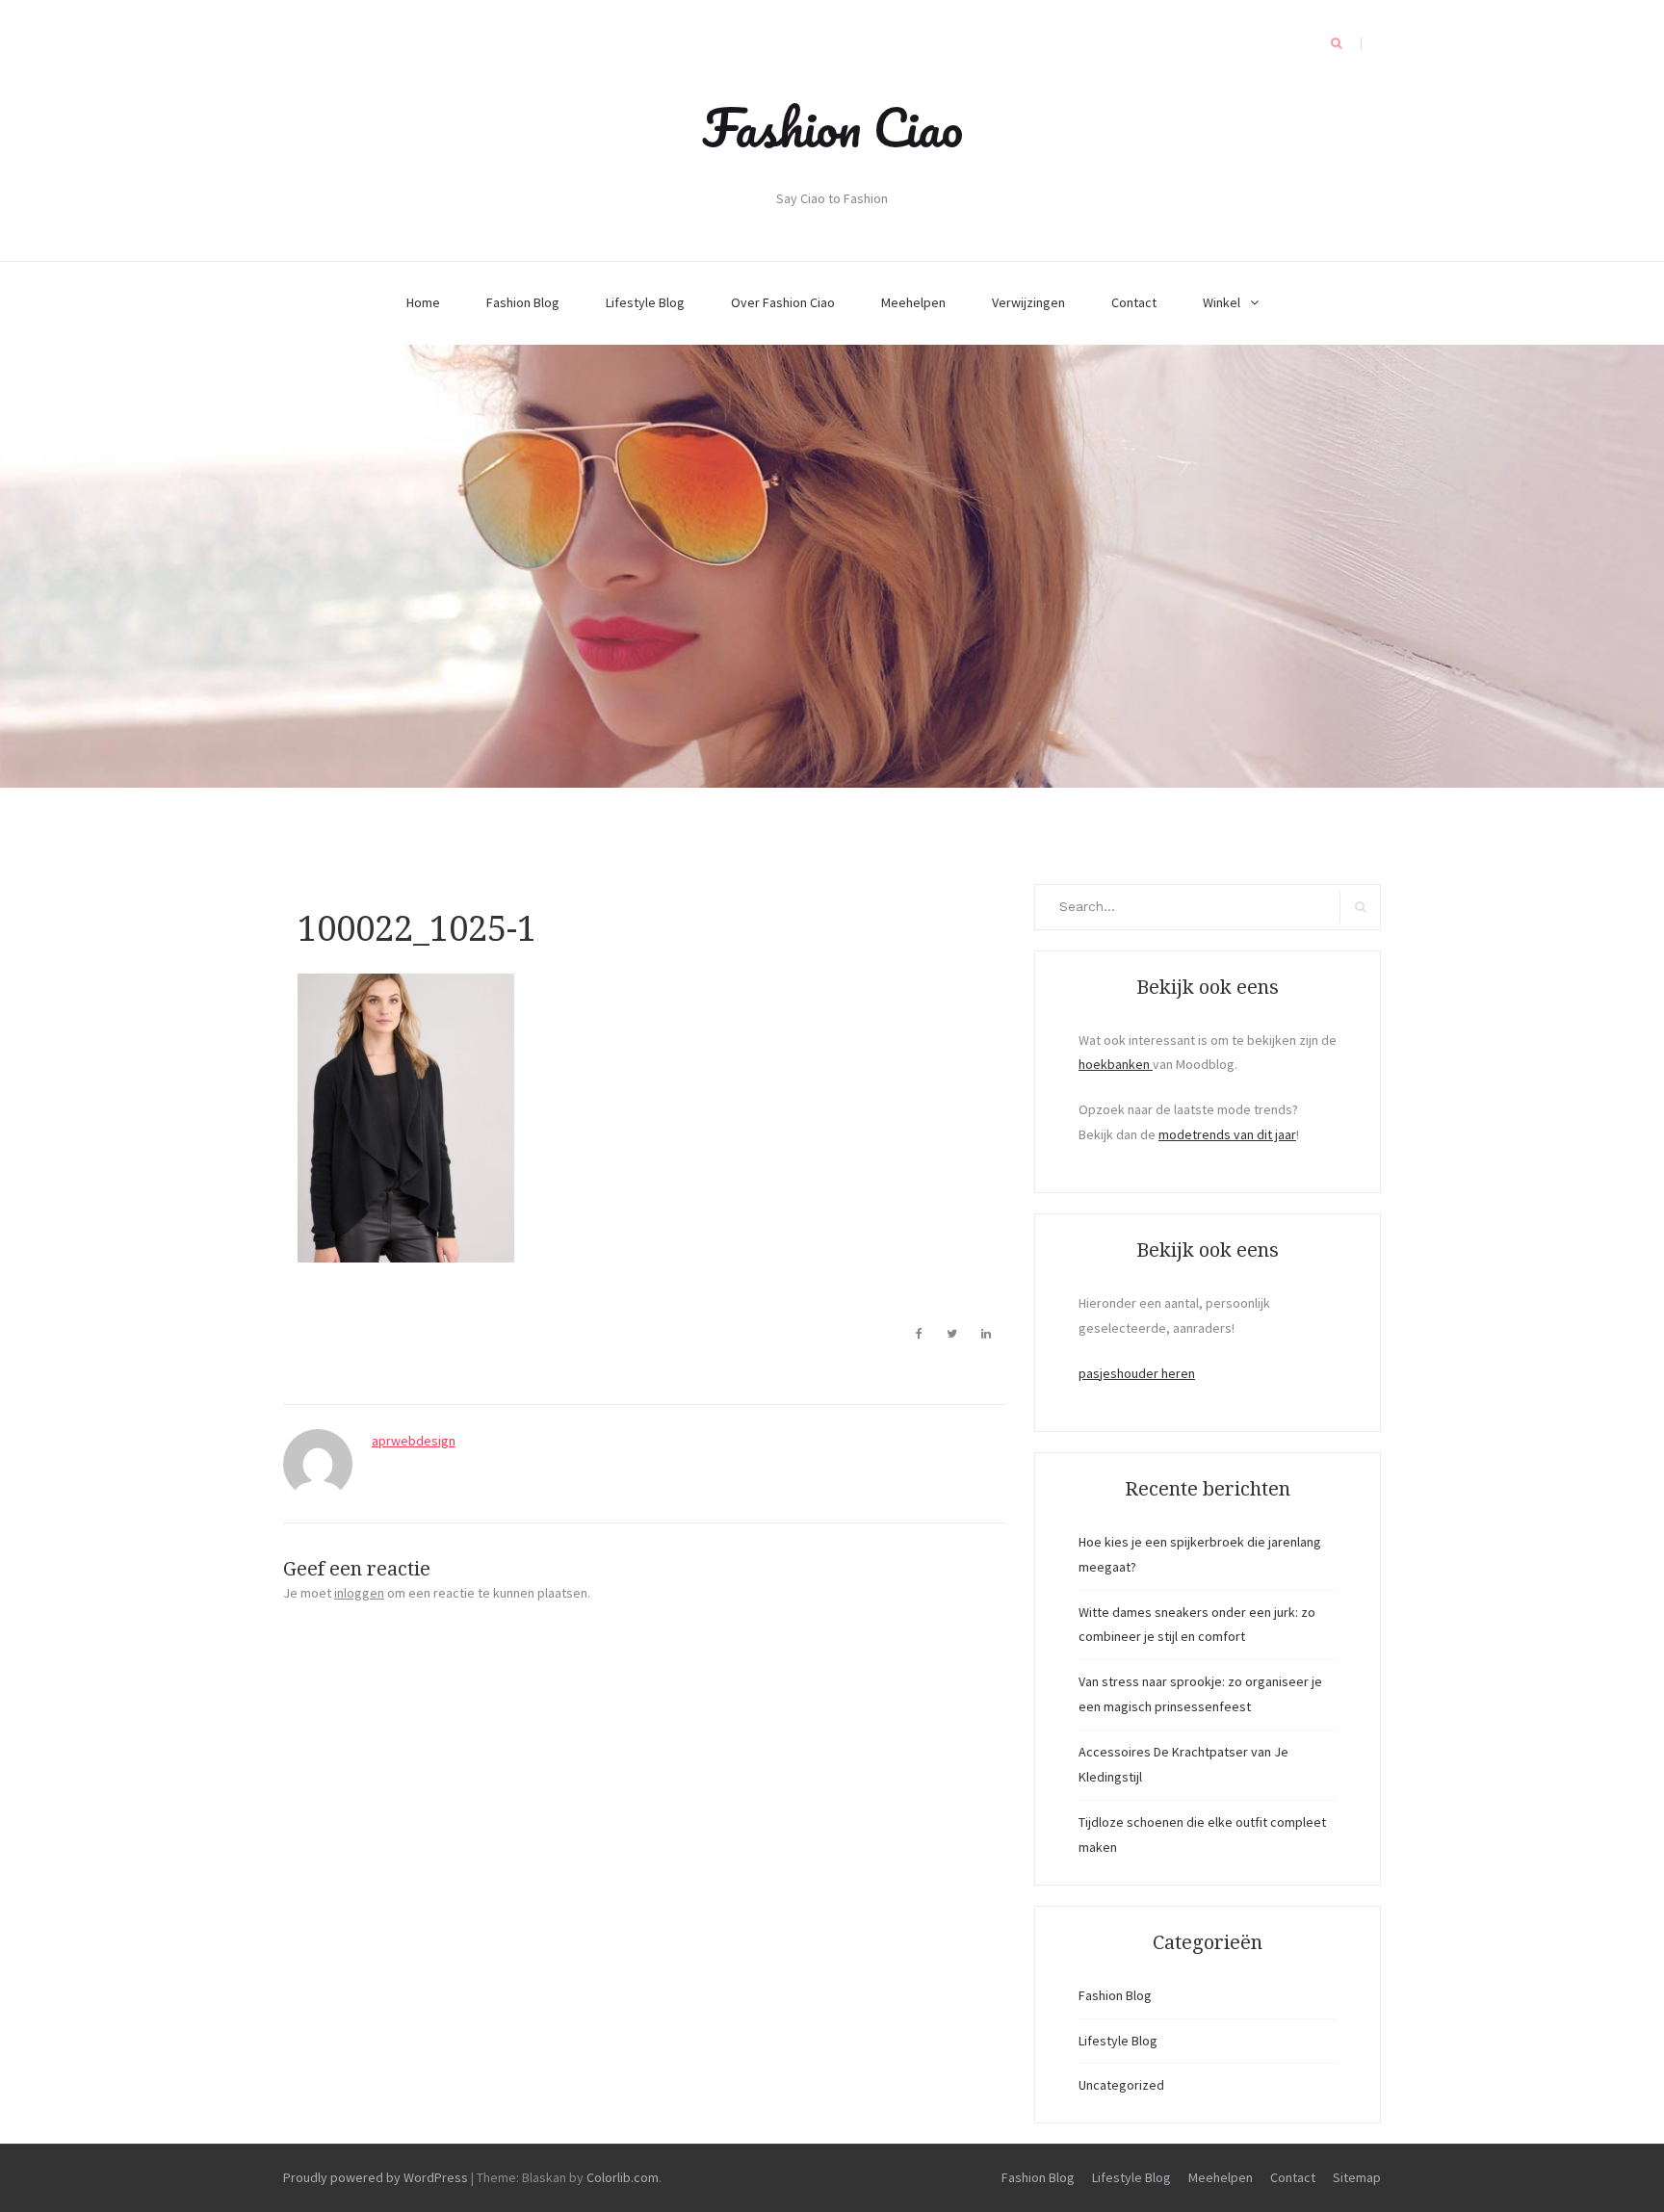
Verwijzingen (1028, 302)
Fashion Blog (523, 302)
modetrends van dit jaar (1227, 1134)
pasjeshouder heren (1137, 1373)
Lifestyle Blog (645, 302)
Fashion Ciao (832, 127)
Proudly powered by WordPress (376, 2177)
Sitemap (1357, 2177)
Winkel (1222, 302)
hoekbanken (1116, 1064)
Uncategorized (1121, 2085)
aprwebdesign (414, 1441)
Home (423, 302)
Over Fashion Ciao (783, 302)
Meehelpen (913, 302)
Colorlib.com (623, 2177)
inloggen (359, 1593)
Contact (1134, 302)
